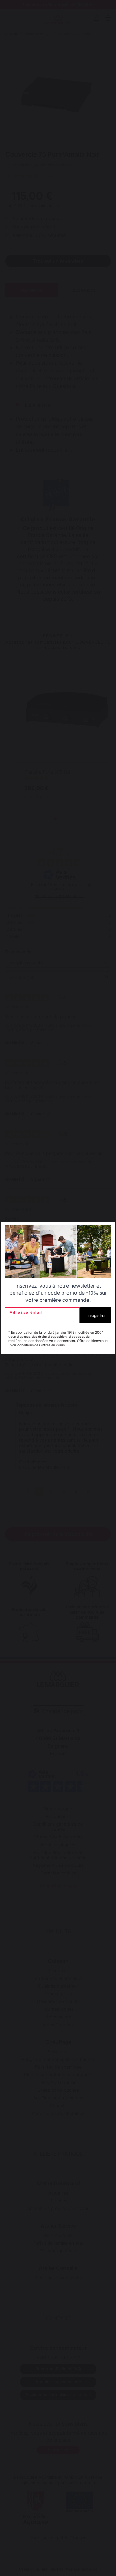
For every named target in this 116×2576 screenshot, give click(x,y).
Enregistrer (96, 1315)
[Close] (106, 1230)
